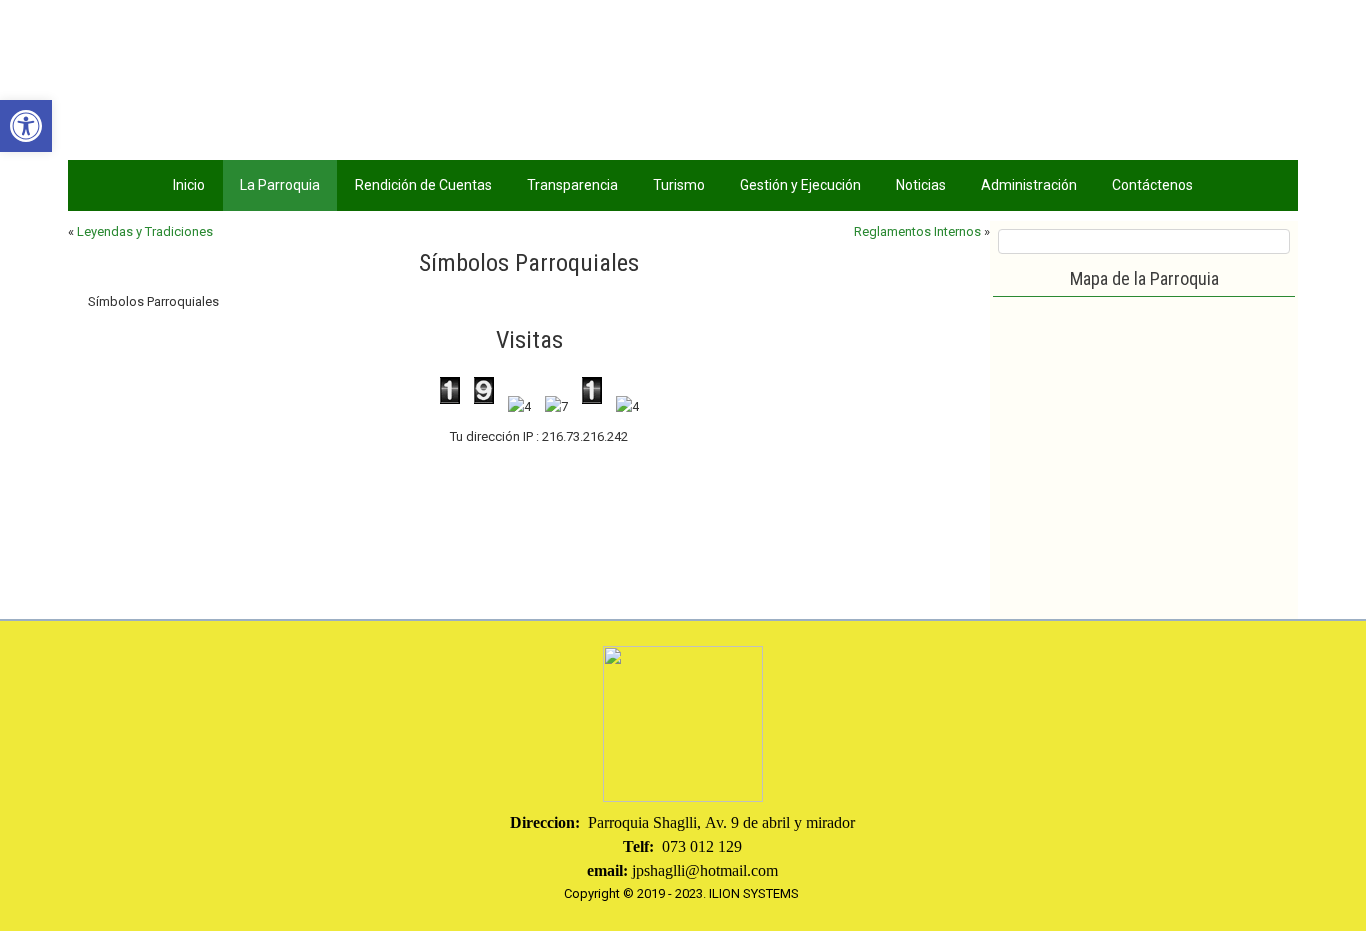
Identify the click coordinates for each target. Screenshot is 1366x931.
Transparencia (572, 185)
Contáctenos (1152, 185)
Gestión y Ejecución (800, 185)
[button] (26, 126)
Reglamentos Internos (917, 231)
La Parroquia (280, 185)
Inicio (189, 185)
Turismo (679, 185)
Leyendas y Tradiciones (145, 231)
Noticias (921, 185)
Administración (1029, 185)
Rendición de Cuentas (423, 185)
